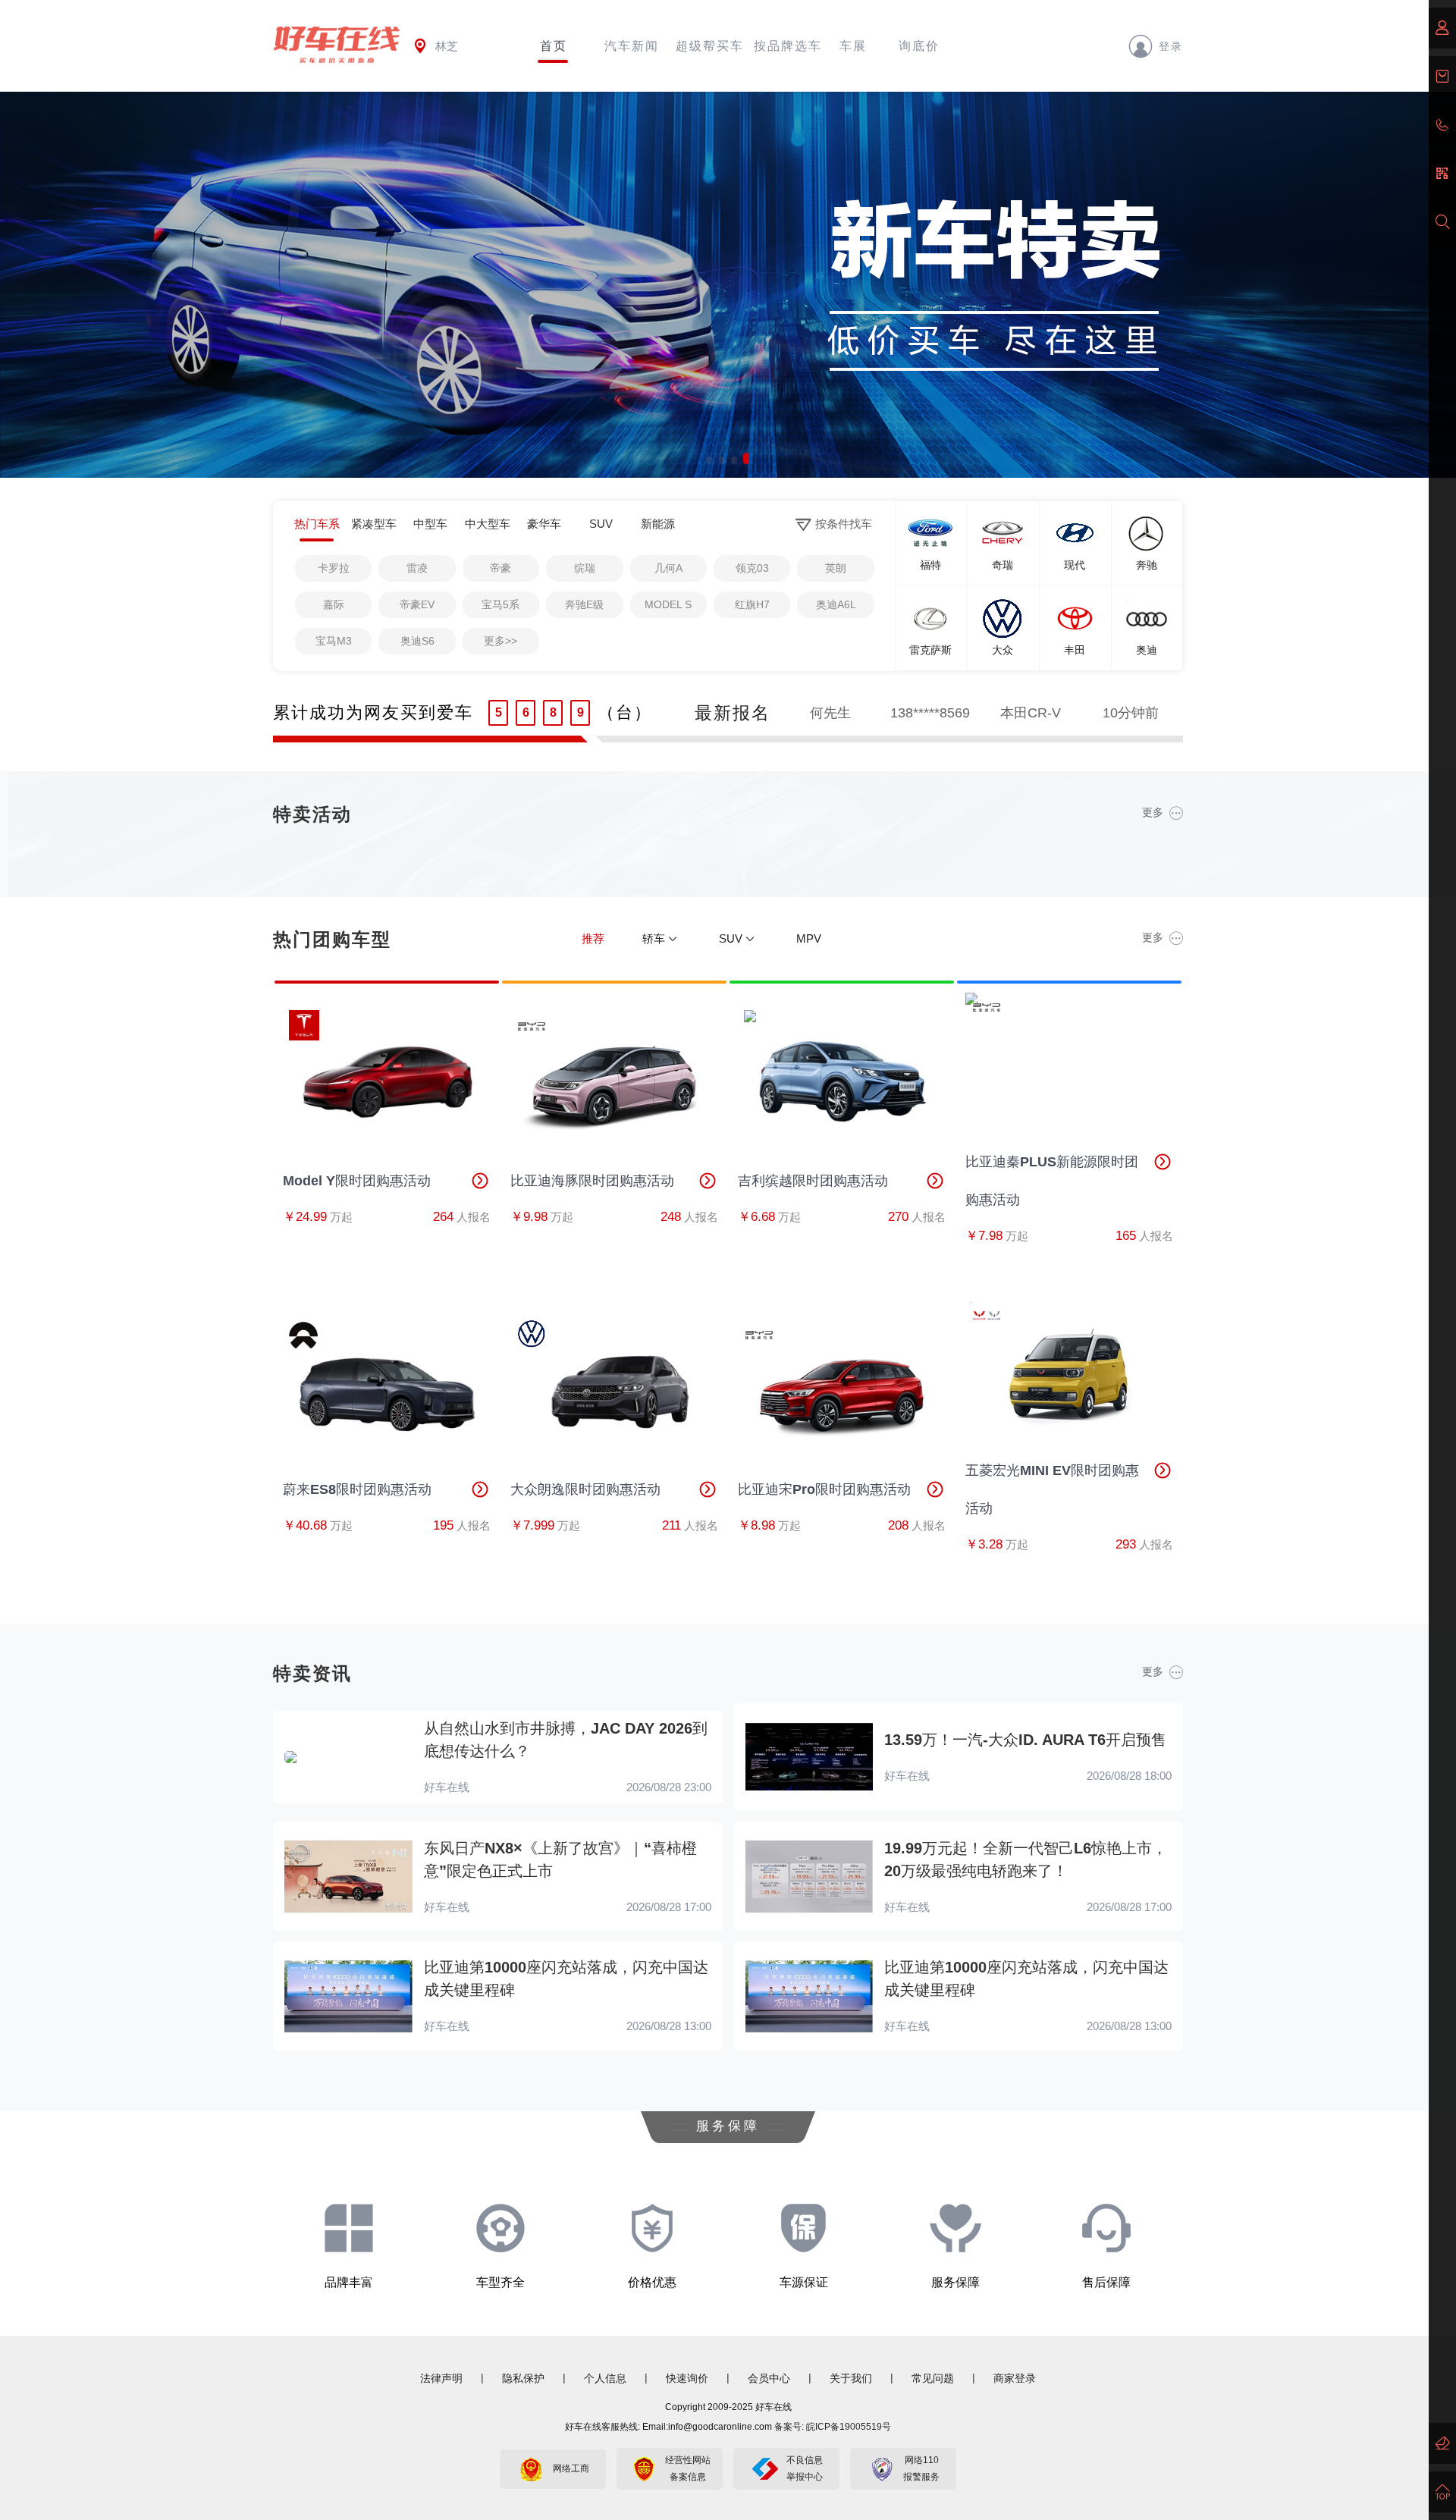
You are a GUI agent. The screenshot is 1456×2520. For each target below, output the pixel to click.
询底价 (919, 46)
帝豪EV (417, 604)
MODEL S (668, 604)
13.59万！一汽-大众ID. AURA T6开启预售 (1025, 1740)
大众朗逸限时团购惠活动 (585, 1489)
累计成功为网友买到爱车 (373, 712)
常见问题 (933, 2378)
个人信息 (605, 2378)
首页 (554, 46)
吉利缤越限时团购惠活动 (813, 1181)
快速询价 (687, 2378)
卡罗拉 (334, 568)
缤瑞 (585, 568)
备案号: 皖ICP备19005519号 (833, 2427)
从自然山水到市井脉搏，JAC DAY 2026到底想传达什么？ (566, 1740)
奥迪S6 (417, 641)
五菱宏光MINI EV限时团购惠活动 (1052, 1489)
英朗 (836, 568)
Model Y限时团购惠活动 (357, 1181)
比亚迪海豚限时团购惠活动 (592, 1181)
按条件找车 (844, 524)
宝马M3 (334, 641)
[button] (710, 458)
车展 (853, 46)
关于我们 (851, 2378)
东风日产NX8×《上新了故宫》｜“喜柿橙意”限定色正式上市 (560, 1859)
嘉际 (334, 604)
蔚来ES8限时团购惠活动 (357, 1489)
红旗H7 (752, 604)
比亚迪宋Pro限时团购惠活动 (824, 1489)
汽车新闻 (632, 46)
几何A (668, 568)
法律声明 (441, 2378)
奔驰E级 (584, 604)
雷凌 (417, 568)
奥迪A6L (836, 604)
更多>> (500, 641)
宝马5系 (500, 604)
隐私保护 (523, 2378)
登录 (1171, 46)
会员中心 (769, 2378)
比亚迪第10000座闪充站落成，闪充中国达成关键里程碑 (566, 1979)
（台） (625, 712)
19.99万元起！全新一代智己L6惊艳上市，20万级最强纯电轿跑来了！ (1026, 1859)
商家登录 (1015, 2378)
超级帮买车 (710, 46)
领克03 (752, 568)
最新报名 (733, 713)
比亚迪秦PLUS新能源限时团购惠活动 (1052, 1181)
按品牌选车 (788, 46)
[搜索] (1442, 222)
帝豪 (500, 568)
